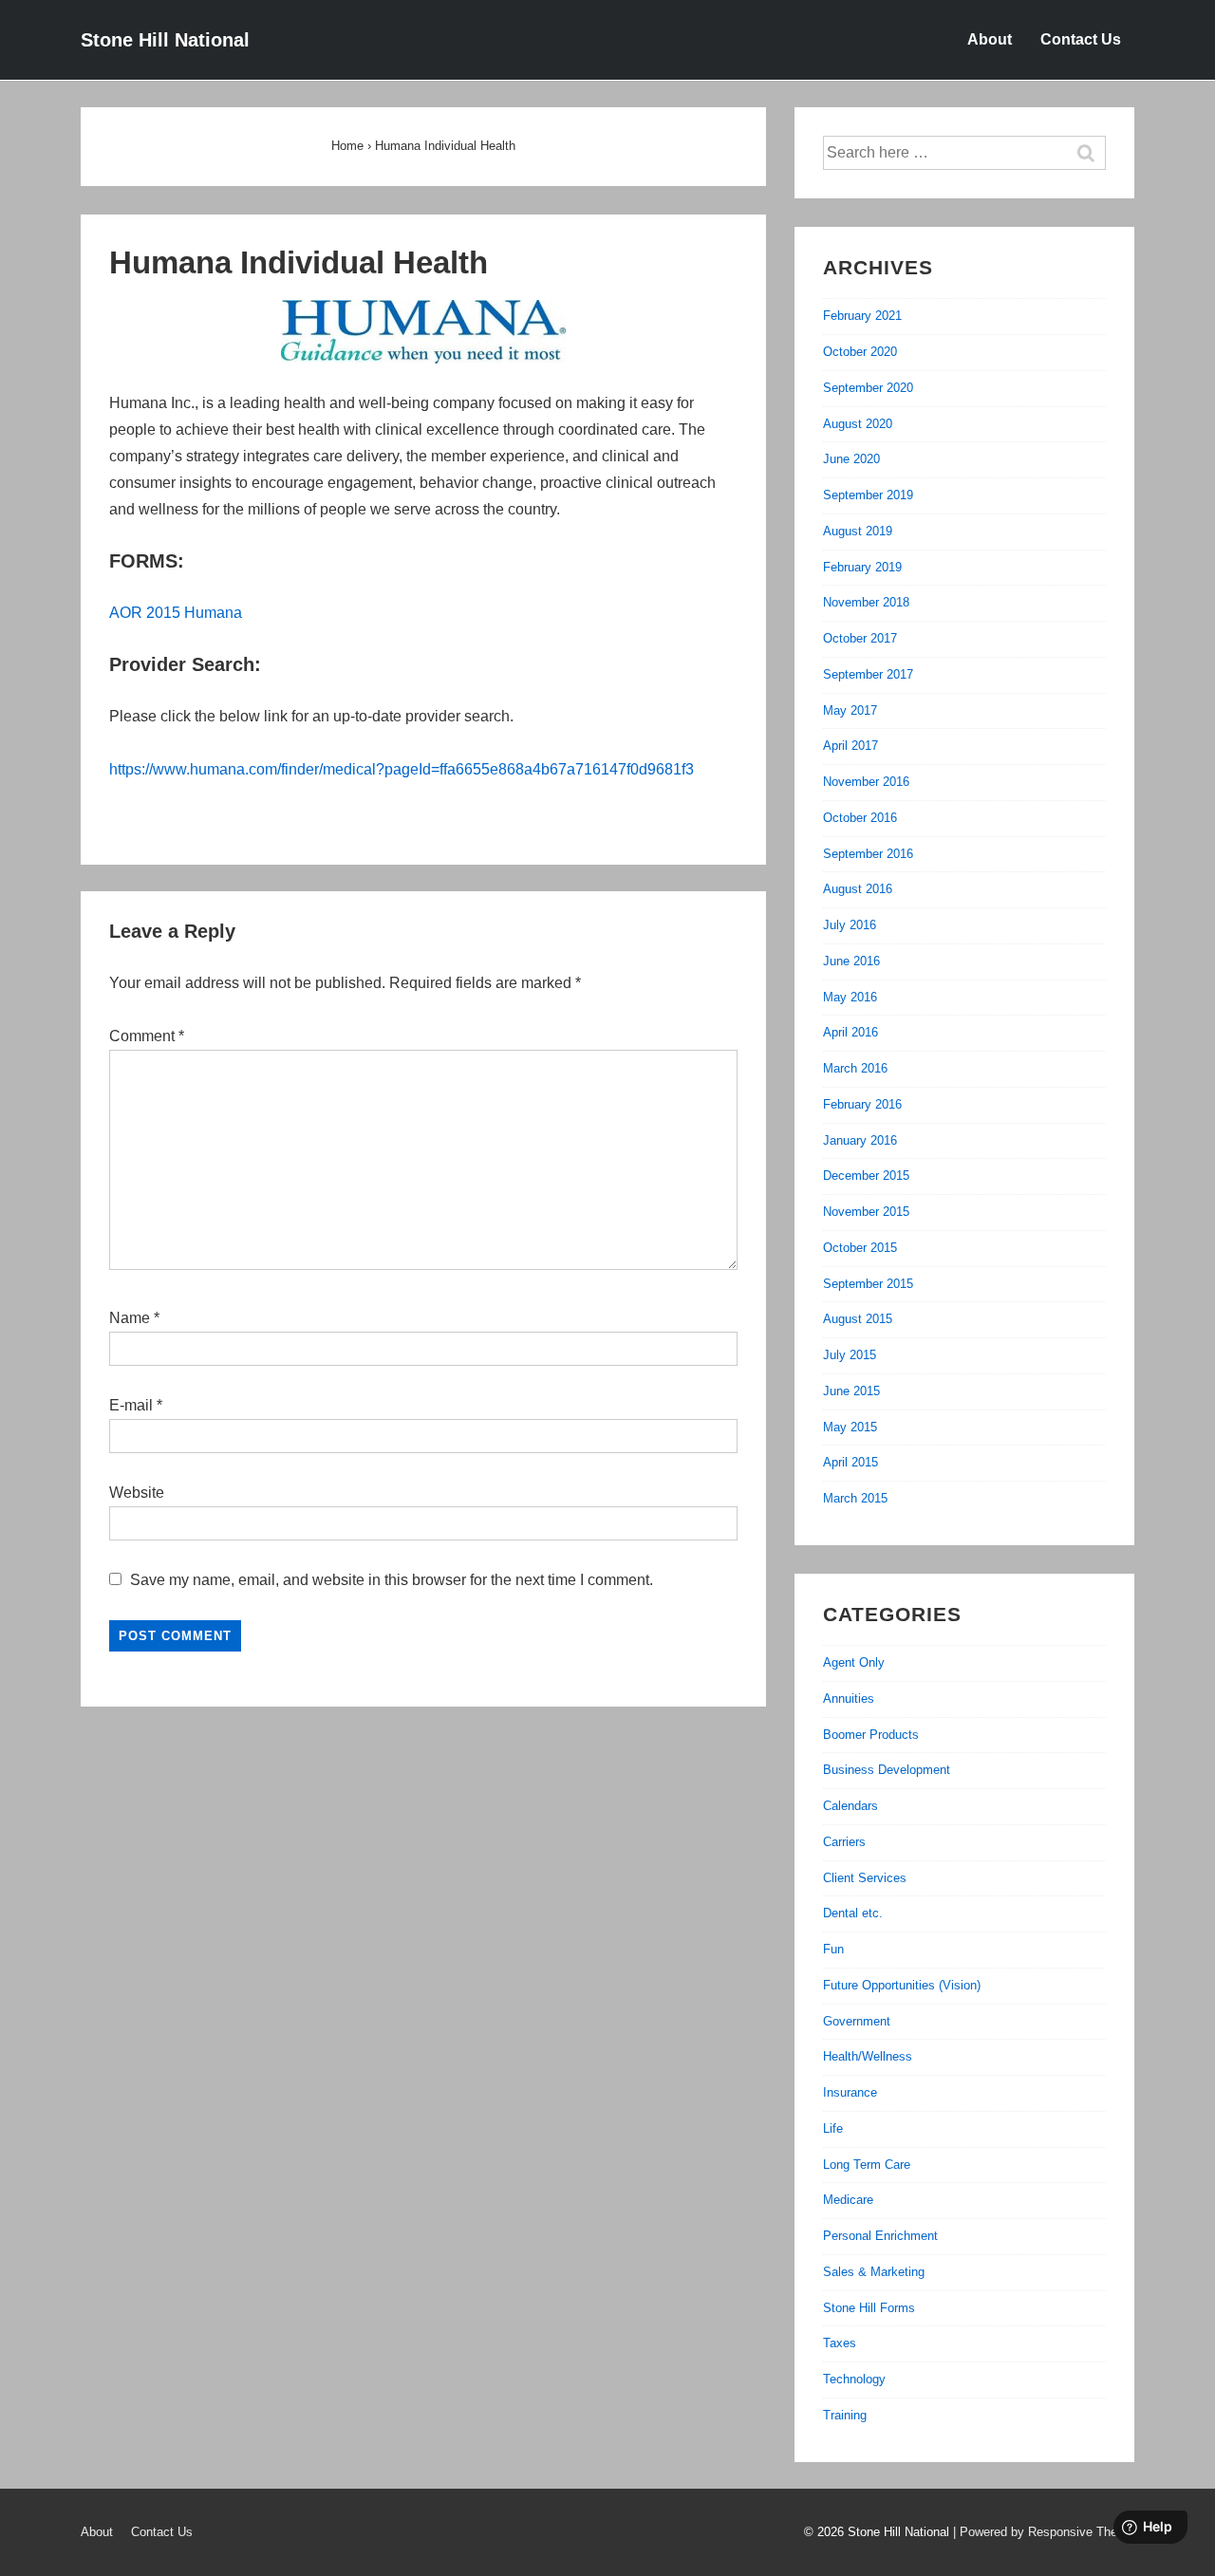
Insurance (850, 2092)
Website (137, 1493)
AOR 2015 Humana (176, 613)
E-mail (131, 1405)
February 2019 (862, 567)
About (990, 39)
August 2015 (858, 1319)
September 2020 (868, 388)
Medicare (848, 2200)
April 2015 (850, 1462)
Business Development (887, 1770)
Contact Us (1081, 39)
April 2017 (850, 746)
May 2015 (850, 1427)
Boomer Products (871, 1735)
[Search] (1095, 153)
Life (833, 2128)
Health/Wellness (868, 2056)
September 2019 (868, 495)
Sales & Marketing (874, 2272)
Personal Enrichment (880, 2236)
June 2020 (851, 459)
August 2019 (858, 531)
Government (857, 2021)
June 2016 (851, 961)
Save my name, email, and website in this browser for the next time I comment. (392, 1580)
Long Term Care (867, 2165)
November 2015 (866, 1212)
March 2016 (855, 1068)
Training (845, 2415)
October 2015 (860, 1248)
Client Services (865, 1878)
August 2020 (858, 424)
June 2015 (851, 1391)
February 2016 (862, 1104)
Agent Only (854, 1662)
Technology (854, 2379)
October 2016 (860, 818)
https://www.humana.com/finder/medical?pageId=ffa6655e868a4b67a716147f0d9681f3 (402, 769)
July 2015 (850, 1355)
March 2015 (855, 1498)
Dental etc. (853, 1913)
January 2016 (860, 1140)
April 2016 (850, 1032)
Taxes (840, 2343)
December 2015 (866, 1176)
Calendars (850, 1806)
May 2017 (850, 710)
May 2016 (850, 997)
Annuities (849, 1699)
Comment (147, 1036)
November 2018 (866, 602)
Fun (833, 1949)
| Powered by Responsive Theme (1044, 2532)
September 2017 (868, 674)
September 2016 (868, 854)
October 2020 (860, 352)
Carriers (844, 1842)
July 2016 (850, 925)
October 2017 (860, 638)
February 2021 (862, 316)
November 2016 (866, 782)
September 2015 (868, 1284)
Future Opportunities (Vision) (902, 1985)
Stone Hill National (165, 40)
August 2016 (858, 889)
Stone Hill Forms (869, 2308)
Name (130, 1318)
